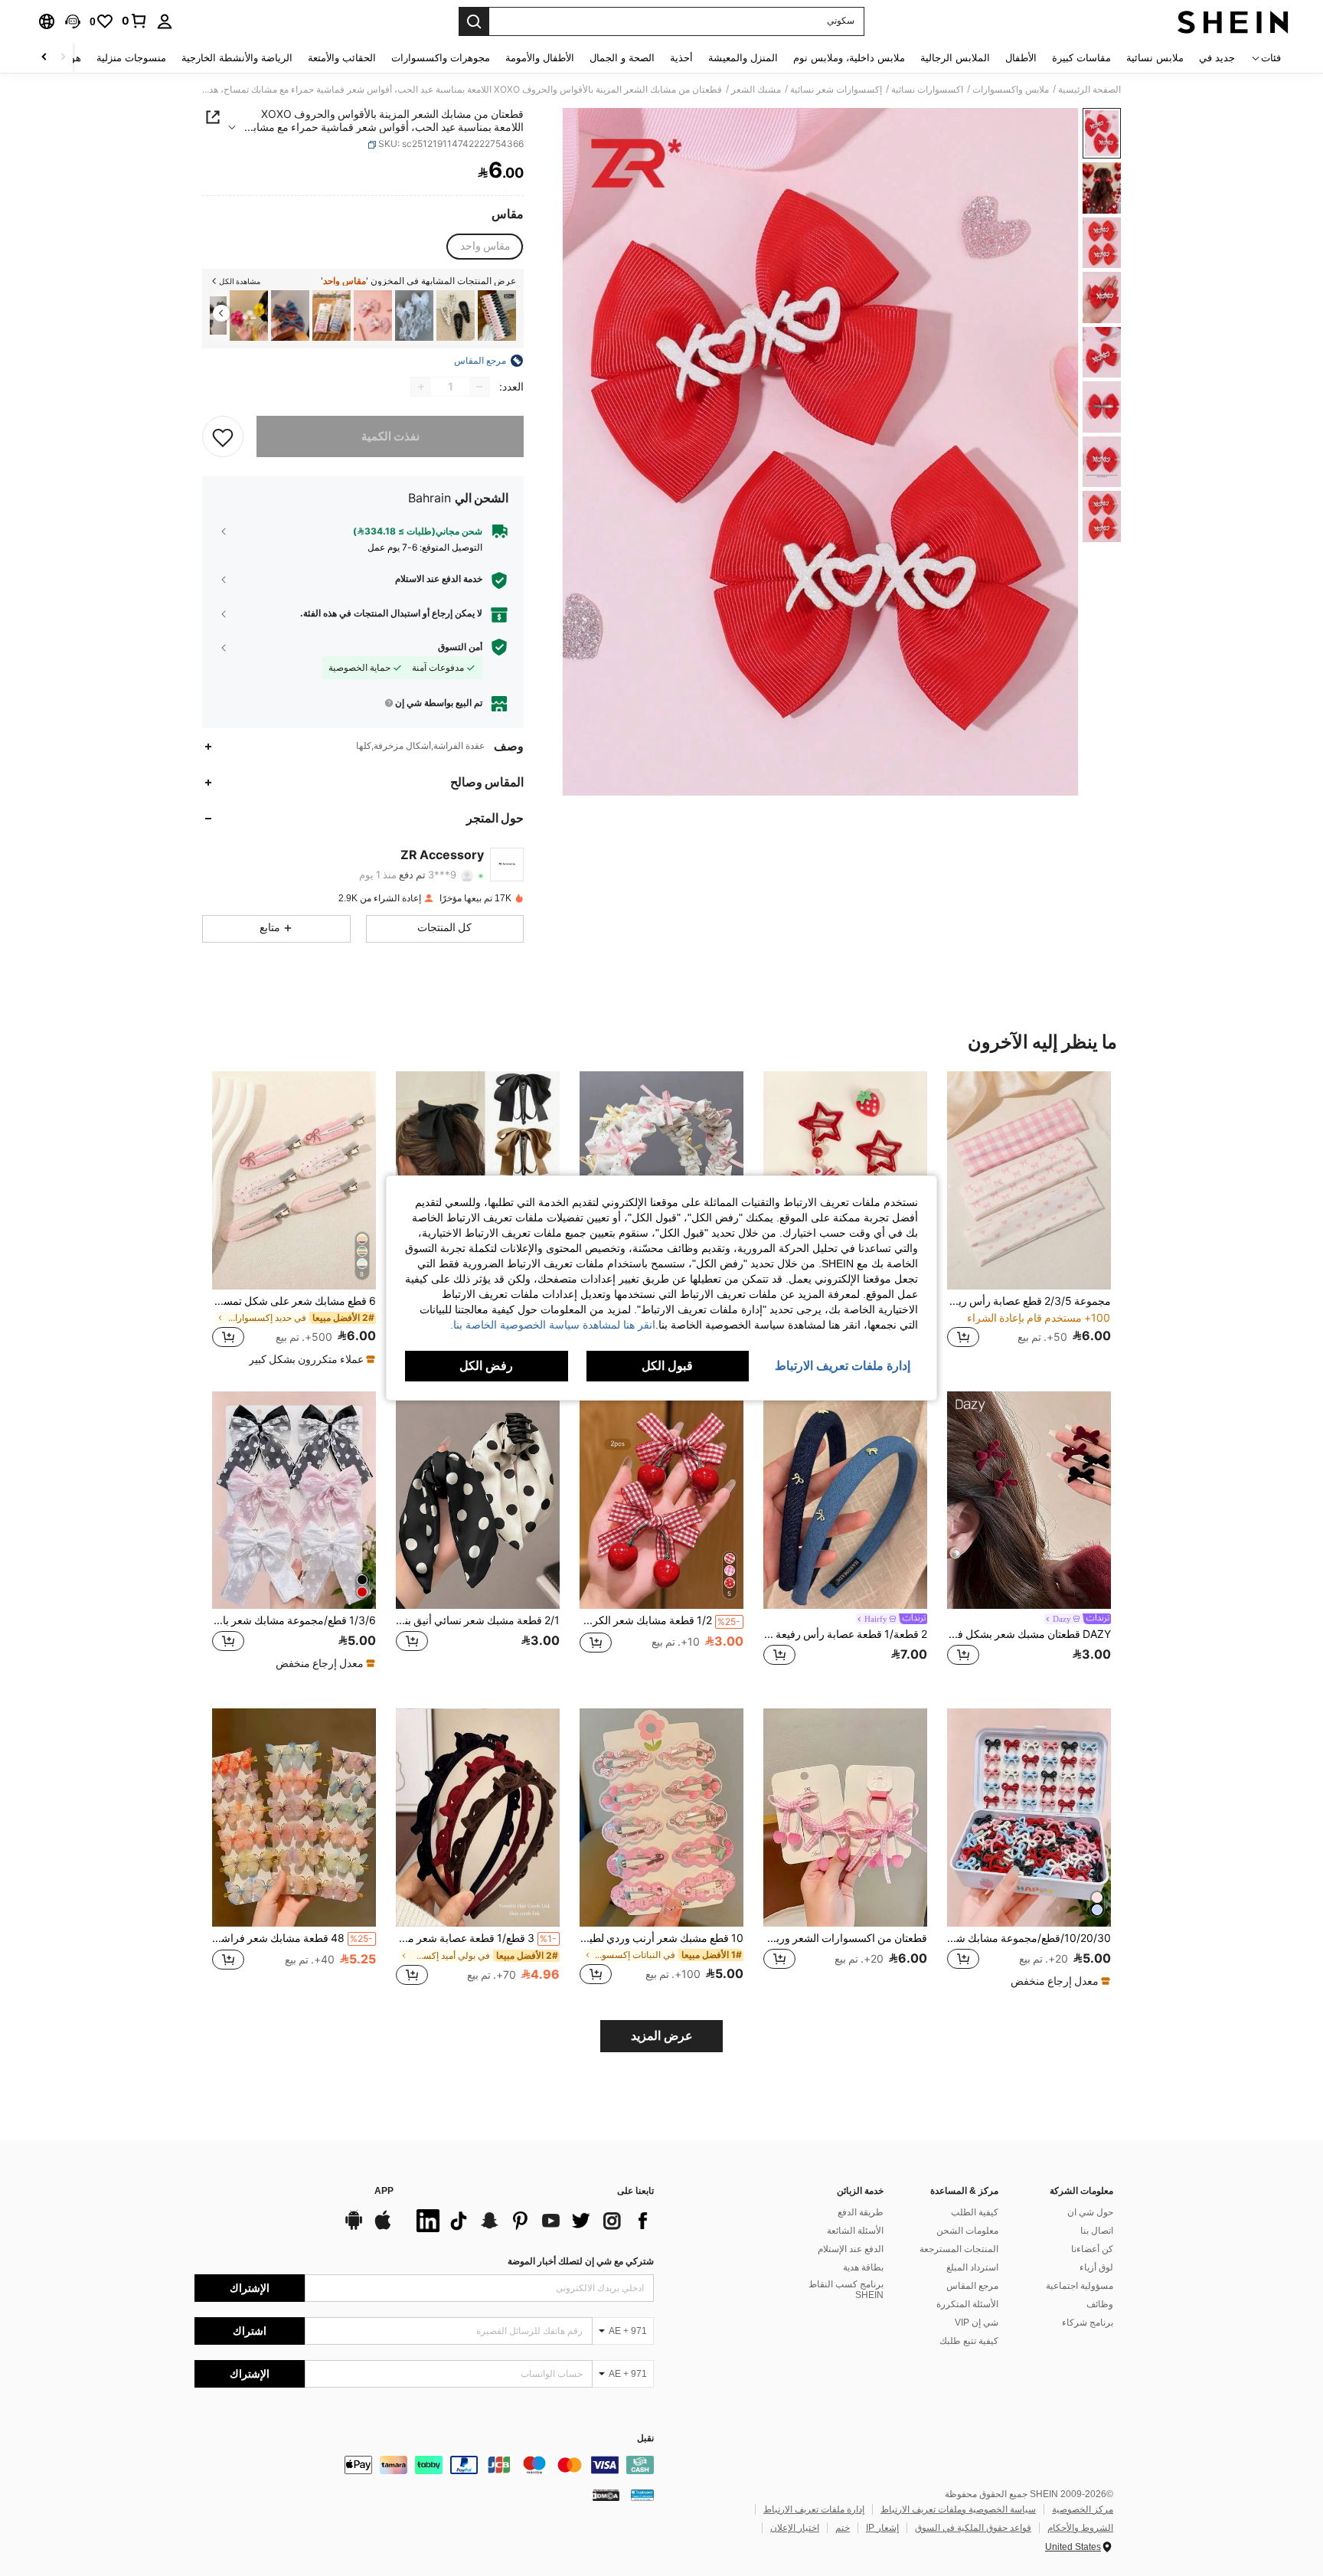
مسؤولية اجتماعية (1080, 2286)
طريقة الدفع (861, 2212)
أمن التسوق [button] (460, 647)
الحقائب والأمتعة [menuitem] (342, 58)
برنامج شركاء (1088, 2323)
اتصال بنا (1097, 2231)
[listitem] (497, 316)
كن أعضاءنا (1092, 2249)
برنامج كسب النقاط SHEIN (846, 2290)
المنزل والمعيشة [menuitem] (743, 58)
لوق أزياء (1096, 2267)
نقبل (645, 2439)
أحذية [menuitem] (681, 58)
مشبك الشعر (756, 90)
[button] (73, 21)
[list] (531, 2221)
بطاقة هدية (863, 2267)
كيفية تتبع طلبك (969, 2341)
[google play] (354, 2228)
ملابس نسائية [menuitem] (1155, 58)
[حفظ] (223, 436)
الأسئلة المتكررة (967, 2304)
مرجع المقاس (972, 2286)
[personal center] (165, 21)
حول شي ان (1090, 2212)
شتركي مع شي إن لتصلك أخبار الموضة (581, 2261)
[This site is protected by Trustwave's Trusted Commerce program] (642, 2495)
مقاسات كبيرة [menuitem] (1081, 58)
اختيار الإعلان (795, 2528)
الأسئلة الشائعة (855, 2231)
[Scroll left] (63, 58)
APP (384, 2191)
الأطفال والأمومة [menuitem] (540, 58)
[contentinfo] (424, 2465)
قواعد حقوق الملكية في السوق (973, 2528)
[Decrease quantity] (479, 387)
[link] (135, 21)
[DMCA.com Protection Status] (606, 2495)
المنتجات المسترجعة (959, 2249)
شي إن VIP (977, 2323)
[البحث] (474, 21)
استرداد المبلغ (972, 2267)
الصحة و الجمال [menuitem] (622, 58)
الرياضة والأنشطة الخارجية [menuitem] (237, 58)
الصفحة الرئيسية (1089, 90)
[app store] (383, 2228)
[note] (310, 1359)
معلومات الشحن (967, 2231)
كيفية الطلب (975, 2212)
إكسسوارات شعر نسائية (836, 90)
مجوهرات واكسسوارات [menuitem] (441, 58)
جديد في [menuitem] (1217, 58)
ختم (843, 2528)
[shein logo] (1233, 21)
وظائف (1100, 2304)
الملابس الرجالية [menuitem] (955, 58)
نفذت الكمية (390, 436)
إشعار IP (882, 2528)
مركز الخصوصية (1083, 2509)
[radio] (485, 247)
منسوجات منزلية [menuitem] (131, 58)
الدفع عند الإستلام (851, 2249)
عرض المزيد (662, 2036)
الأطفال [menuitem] (1021, 58)
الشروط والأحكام (1080, 2528)
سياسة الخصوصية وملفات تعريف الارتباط (958, 2509)
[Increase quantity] (421, 387)
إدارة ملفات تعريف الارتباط (814, 2509)
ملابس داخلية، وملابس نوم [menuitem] (849, 58)
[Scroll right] (44, 58)
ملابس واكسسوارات (1011, 90)
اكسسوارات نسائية (927, 90)
